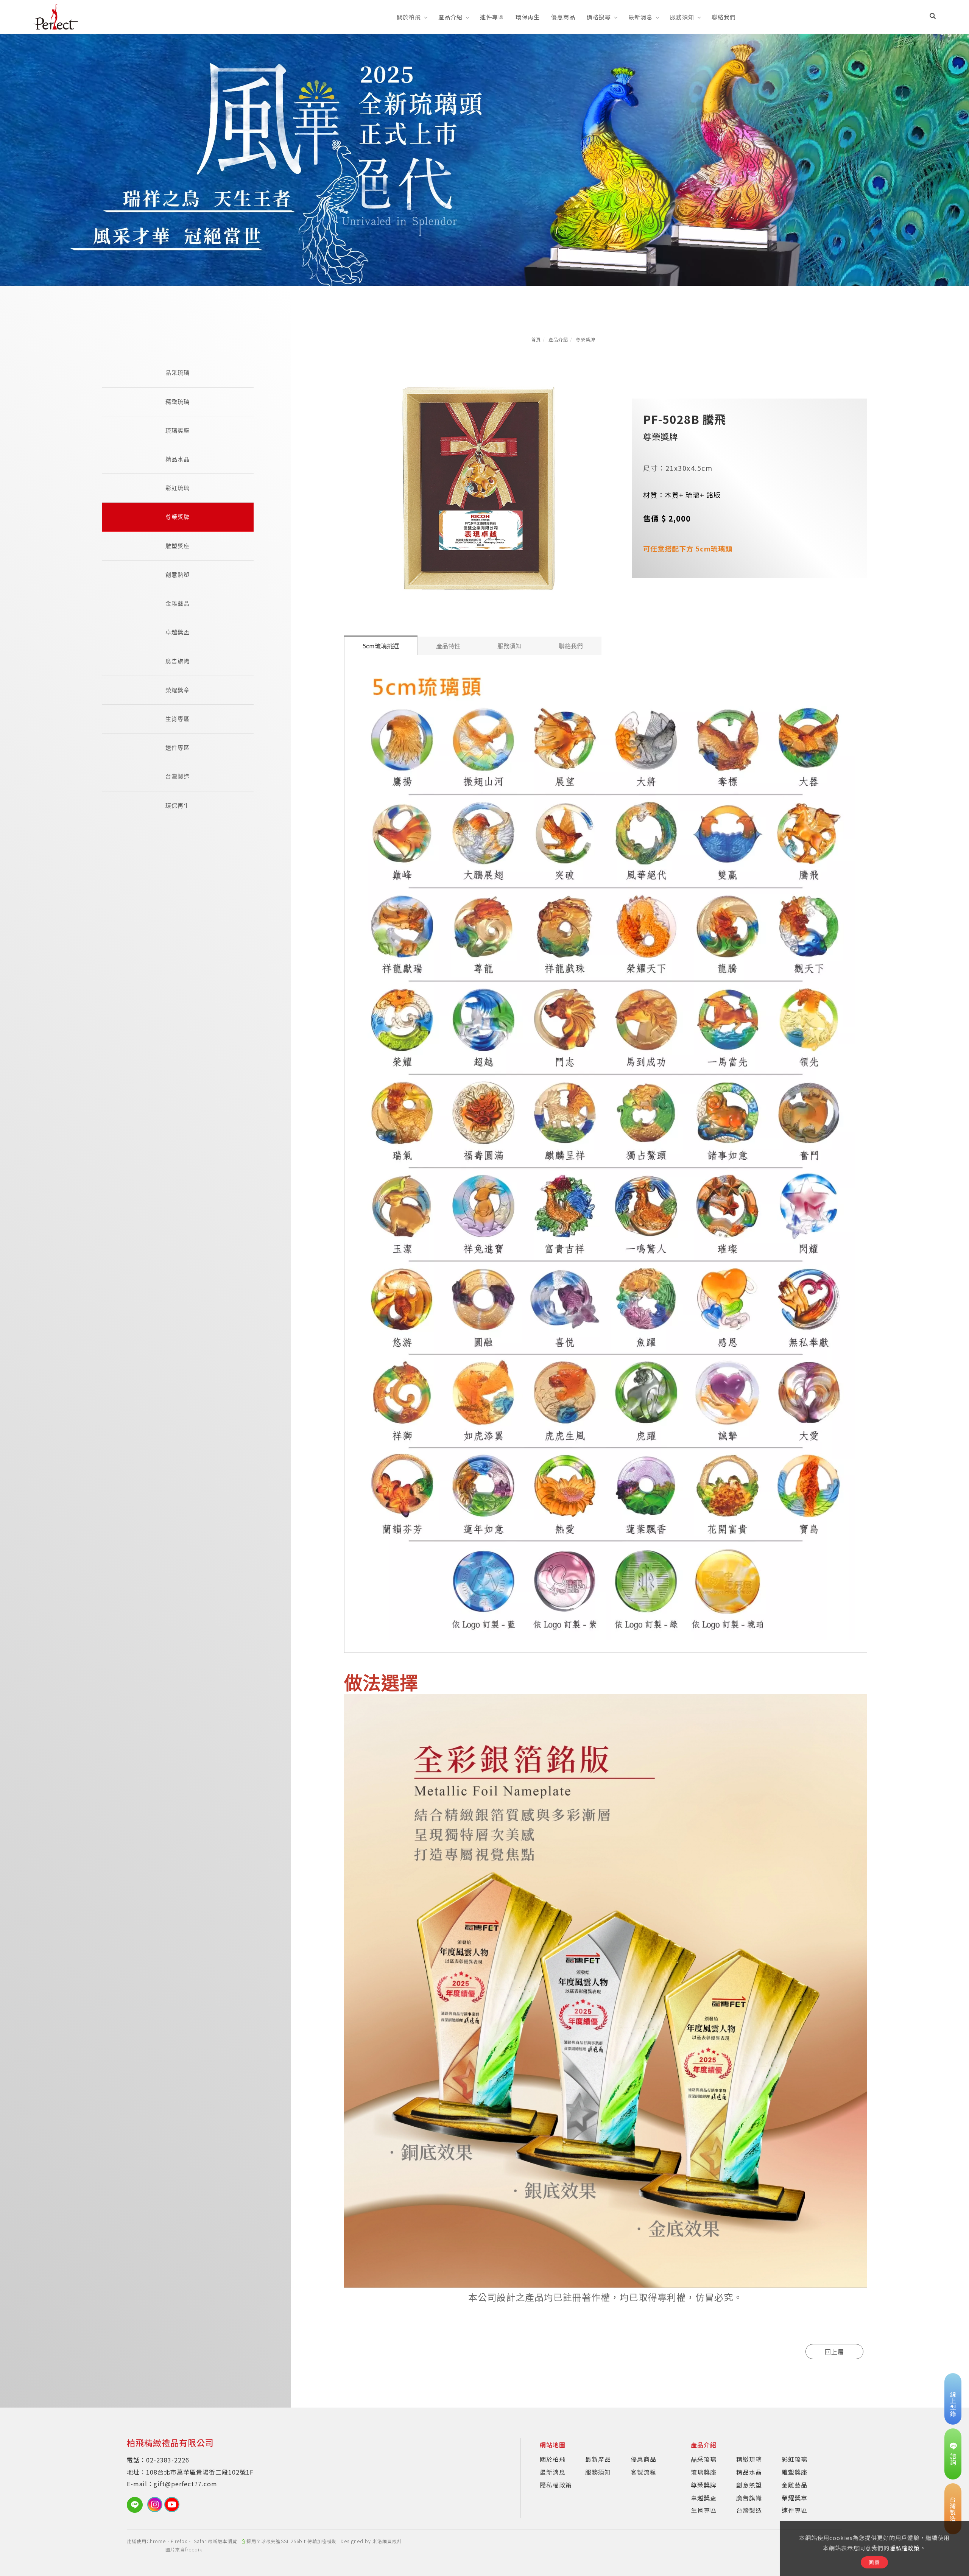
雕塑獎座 (178, 546)
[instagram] (156, 2504)
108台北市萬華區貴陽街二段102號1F (200, 2472)
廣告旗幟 (178, 661)
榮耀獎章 (178, 690)
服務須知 (682, 17)
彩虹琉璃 (178, 488)
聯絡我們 (724, 17)
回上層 (834, 2352)
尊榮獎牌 (586, 339)
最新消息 (640, 17)
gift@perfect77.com (185, 2484)
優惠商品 (563, 17)
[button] (933, 17)
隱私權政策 (905, 2548)
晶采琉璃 (178, 373)
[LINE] (137, 2505)
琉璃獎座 (178, 431)
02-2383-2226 (168, 2460)
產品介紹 (450, 17)
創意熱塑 (178, 575)
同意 (874, 2562)
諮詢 (953, 2459)
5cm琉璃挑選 (381, 646)
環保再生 (528, 17)
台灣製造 (178, 776)
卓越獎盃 (178, 632)
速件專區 (492, 17)
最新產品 (598, 2459)
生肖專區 (178, 719)
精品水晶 (178, 459)
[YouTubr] (173, 2504)
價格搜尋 (599, 17)
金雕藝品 (178, 604)
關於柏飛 (409, 17)
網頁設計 (392, 2541)
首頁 (536, 339)
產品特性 (448, 646)
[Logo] (56, 16)
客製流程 (643, 2472)
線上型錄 (953, 2404)
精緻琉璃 (178, 402)
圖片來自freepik (184, 2549)
